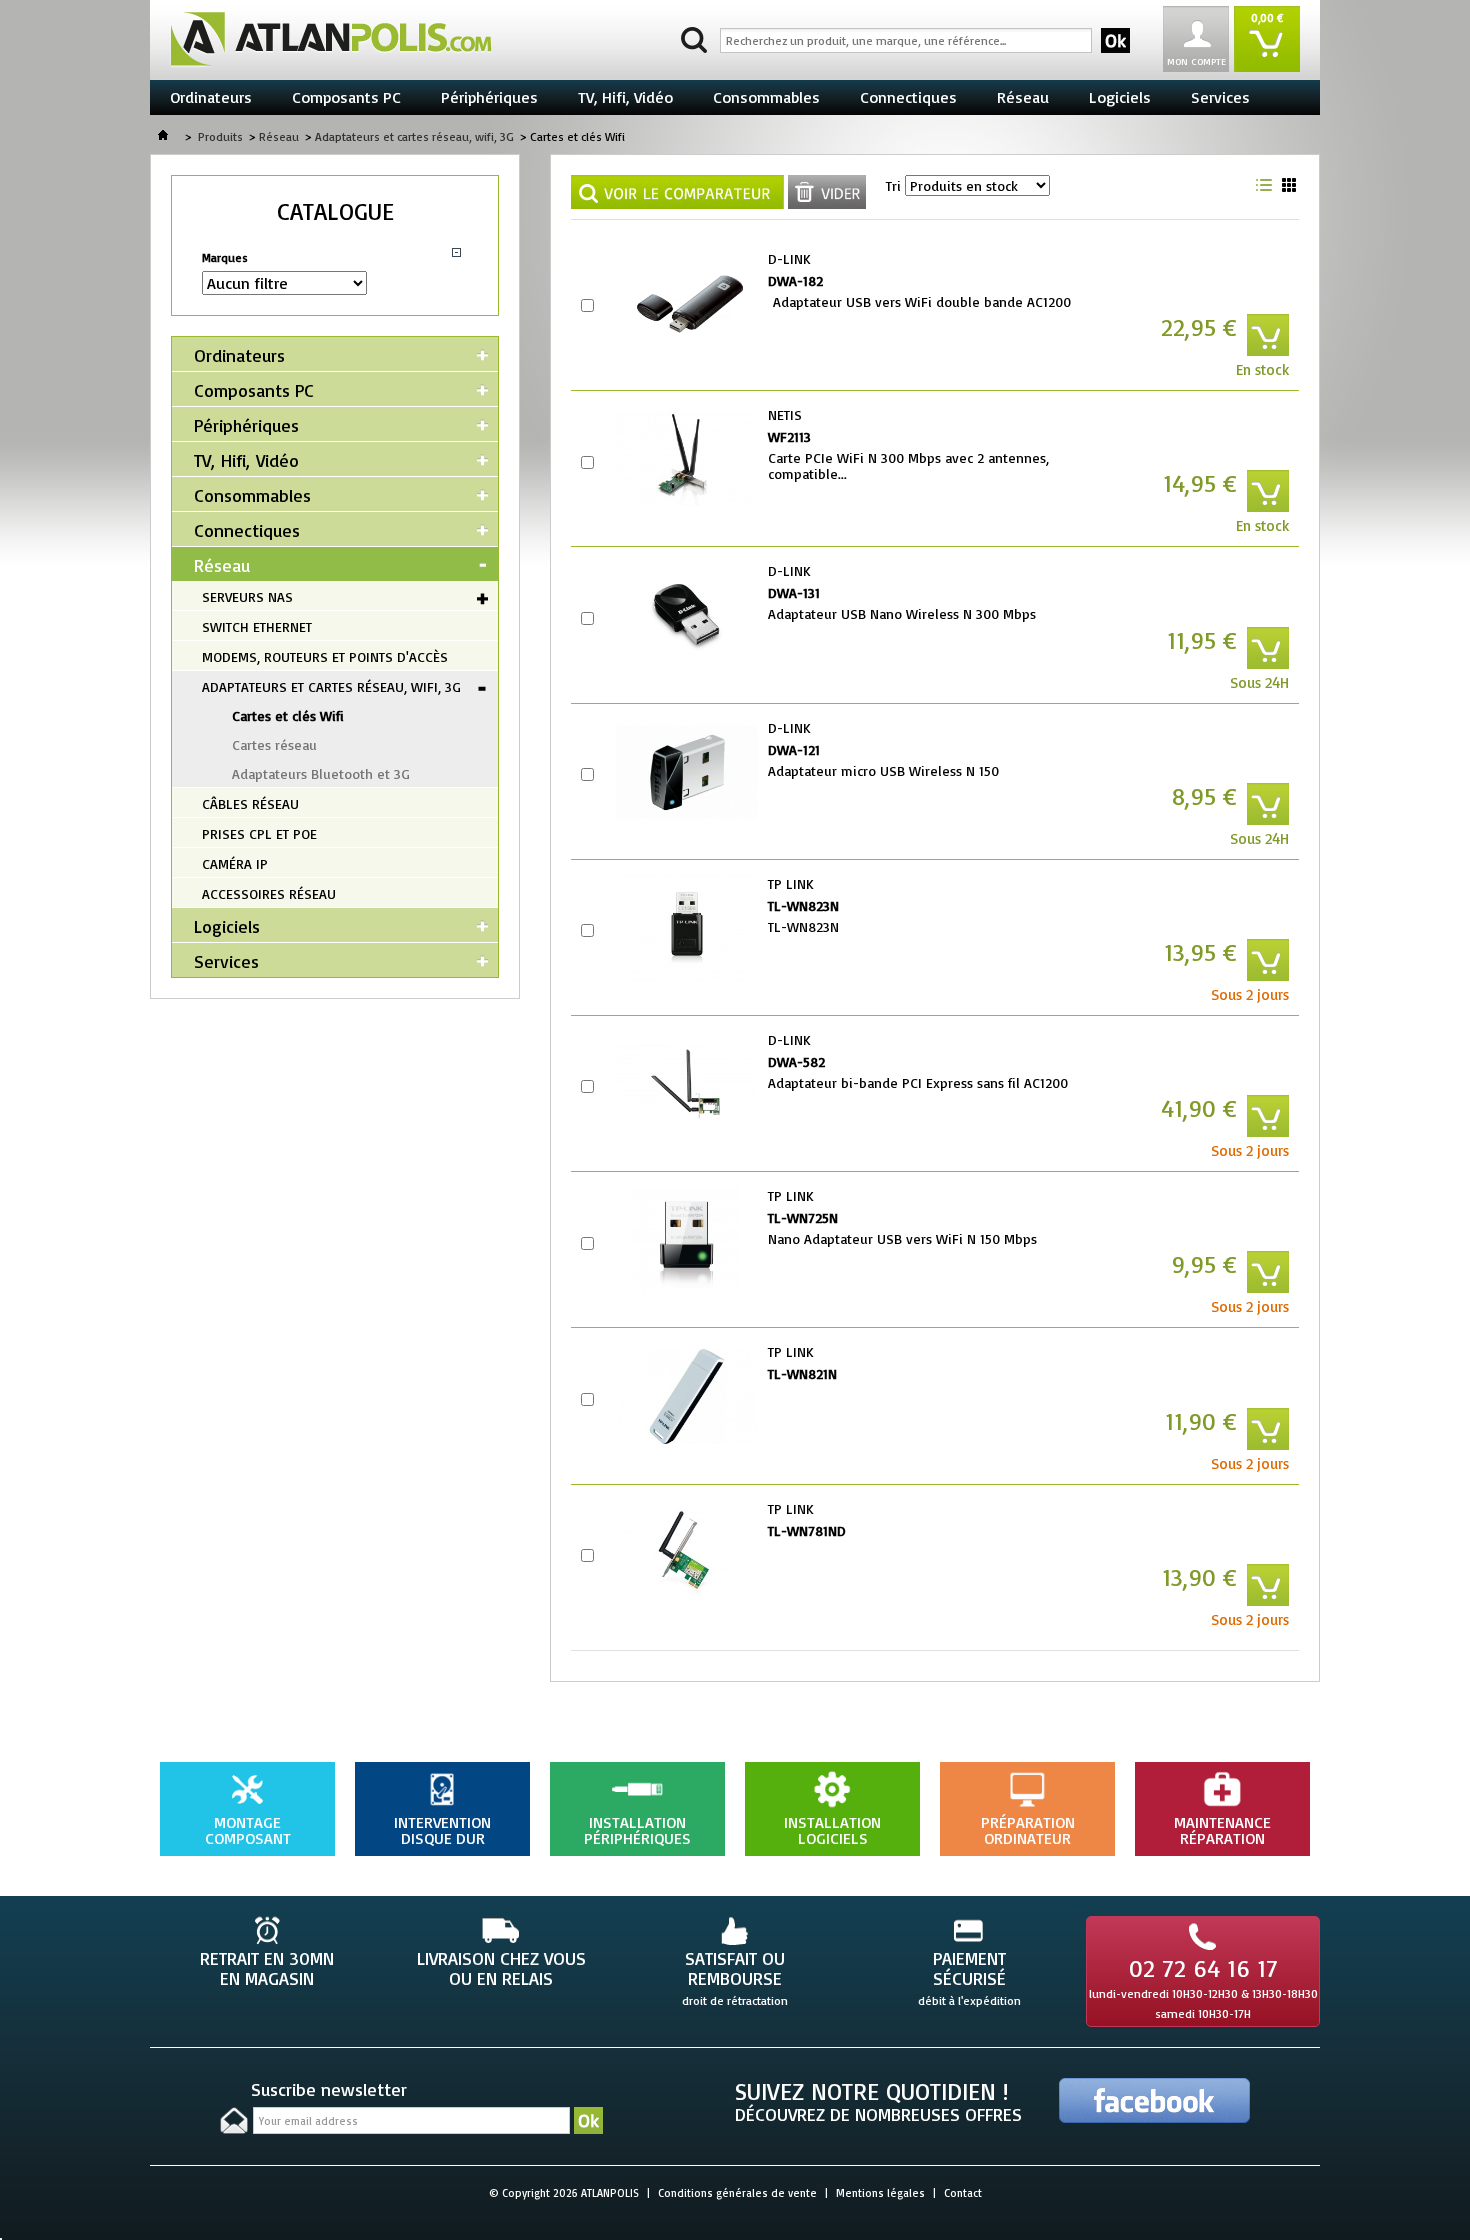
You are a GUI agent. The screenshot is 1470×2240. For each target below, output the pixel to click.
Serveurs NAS (247, 596)
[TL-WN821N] (687, 1396)
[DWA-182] (687, 303)
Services (1220, 97)
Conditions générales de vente (737, 2193)
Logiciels (1120, 97)
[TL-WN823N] (687, 928)
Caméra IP (235, 863)
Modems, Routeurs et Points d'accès (325, 656)
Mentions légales (880, 2193)
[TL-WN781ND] (687, 1553)
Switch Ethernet (257, 626)
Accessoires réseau (269, 893)
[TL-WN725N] (687, 1240)
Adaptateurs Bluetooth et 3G (321, 773)
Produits (220, 136)
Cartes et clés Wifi (288, 715)
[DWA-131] (687, 615)
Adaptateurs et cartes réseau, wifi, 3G (414, 136)
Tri (893, 185)
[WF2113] (687, 459)
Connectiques (908, 97)
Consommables (766, 97)
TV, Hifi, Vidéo (625, 97)
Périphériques (489, 97)
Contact (963, 2193)
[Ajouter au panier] (1268, 335)
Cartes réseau (274, 744)
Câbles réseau (250, 803)
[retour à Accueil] (163, 136)
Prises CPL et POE (259, 833)
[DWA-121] (687, 772)
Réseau (1023, 97)
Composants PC (346, 97)
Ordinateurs (211, 97)
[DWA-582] (687, 1084)
